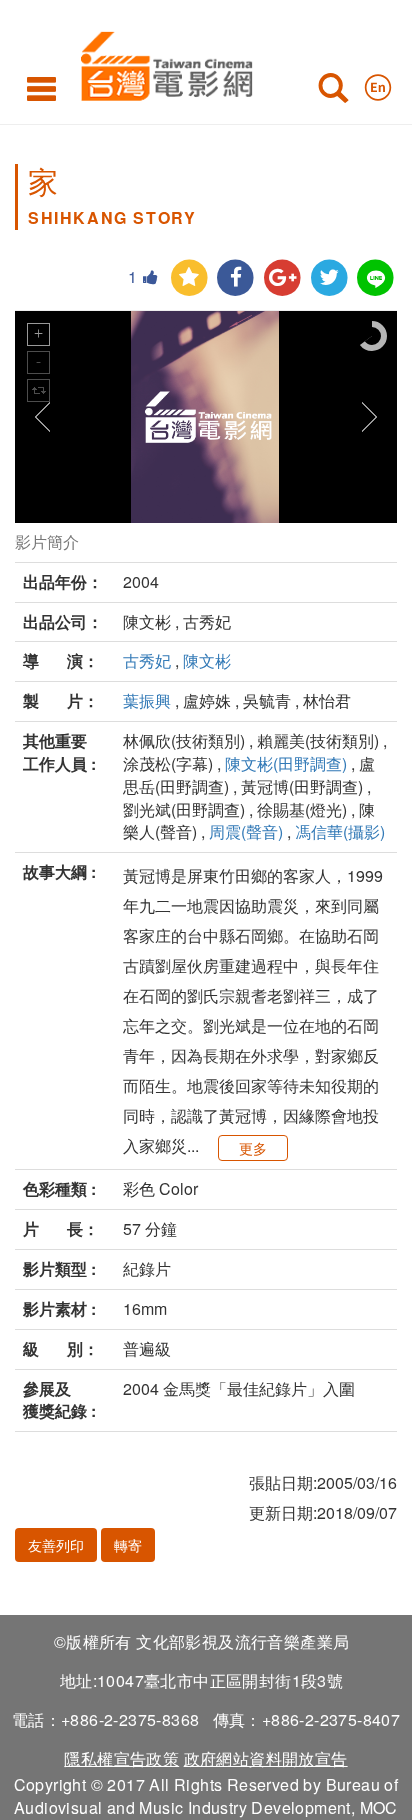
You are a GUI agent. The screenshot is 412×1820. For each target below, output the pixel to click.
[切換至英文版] (378, 83)
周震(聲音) (246, 831)
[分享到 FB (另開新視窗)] (235, 278)
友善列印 (56, 1545)
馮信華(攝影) (340, 831)
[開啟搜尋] (333, 92)
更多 (253, 1148)
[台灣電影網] (161, 62)
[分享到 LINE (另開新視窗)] (375, 278)
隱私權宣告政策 (121, 1758)
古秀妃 (147, 660)
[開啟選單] (41, 88)
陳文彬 (207, 660)
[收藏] (189, 278)
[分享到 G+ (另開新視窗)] (282, 278)
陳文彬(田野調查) (286, 763)
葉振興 (147, 700)
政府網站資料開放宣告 (266, 1758)
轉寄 (128, 1545)
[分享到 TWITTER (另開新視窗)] (329, 278)
